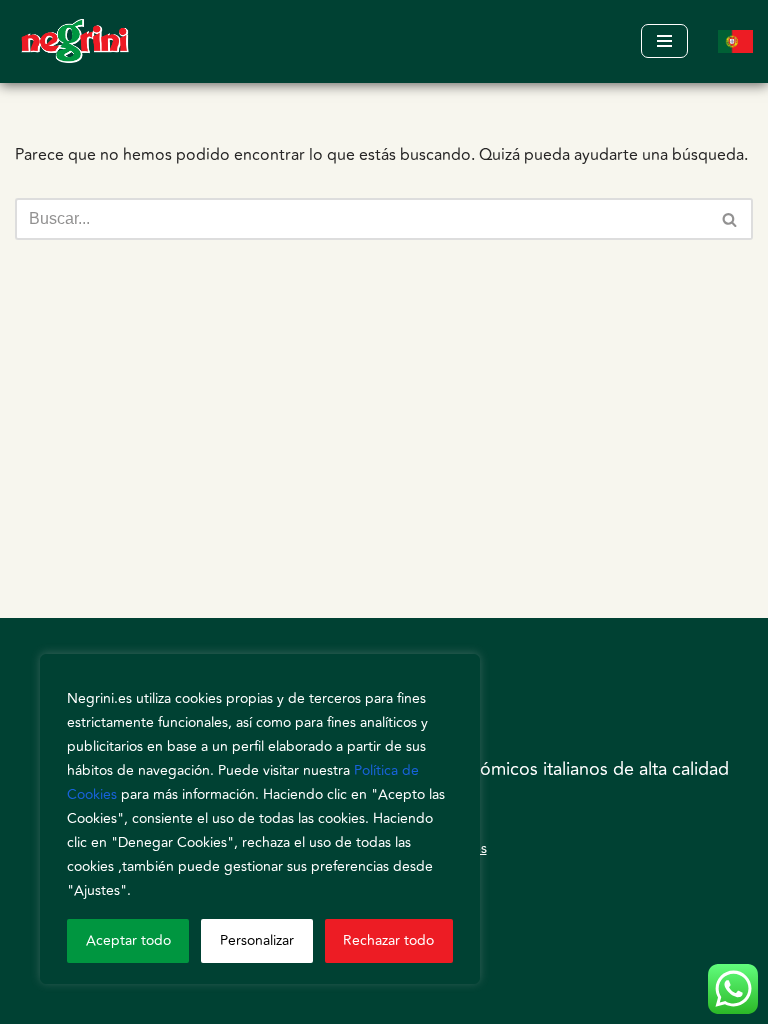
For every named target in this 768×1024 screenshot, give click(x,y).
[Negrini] (75, 41)
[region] (260, 819)
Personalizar (257, 940)
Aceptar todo (128, 940)
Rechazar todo (388, 940)
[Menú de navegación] (664, 41)
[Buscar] (730, 219)
